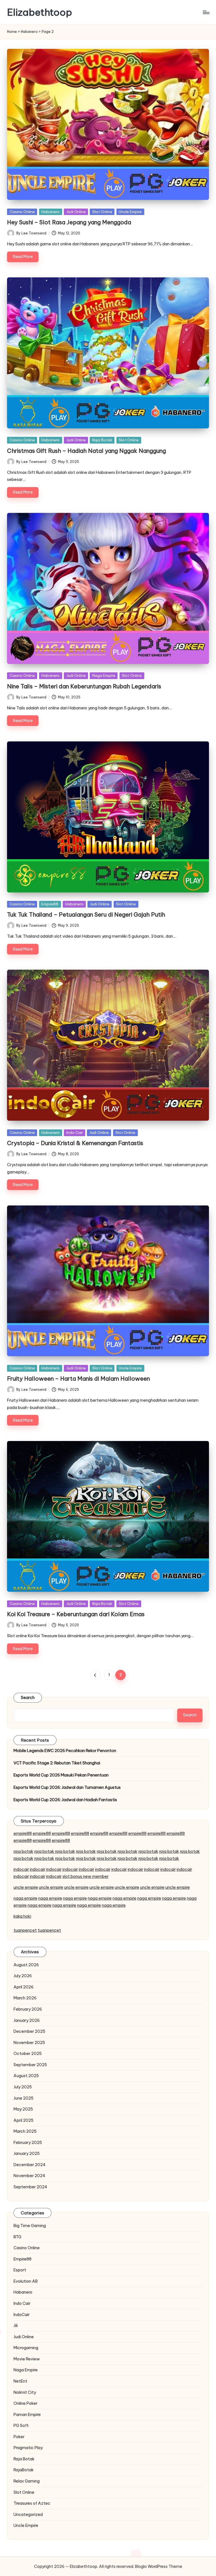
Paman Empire (27, 2415)
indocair (21, 1869)
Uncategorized (28, 2515)
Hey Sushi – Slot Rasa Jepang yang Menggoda (69, 222)
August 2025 (26, 2076)
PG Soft (21, 2426)
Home (12, 32)
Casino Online (22, 212)
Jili (16, 2326)
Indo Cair (75, 1132)
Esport (20, 2270)
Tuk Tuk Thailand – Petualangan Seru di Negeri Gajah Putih (86, 914)
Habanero (29, 32)
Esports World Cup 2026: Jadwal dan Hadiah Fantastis (65, 1800)
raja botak (23, 1851)
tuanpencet (25, 1930)
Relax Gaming (27, 2481)
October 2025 (28, 2054)
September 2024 (30, 2187)
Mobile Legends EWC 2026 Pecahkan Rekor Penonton (65, 1751)
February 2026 (28, 2009)
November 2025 (29, 2043)
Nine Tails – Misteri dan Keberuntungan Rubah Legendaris (84, 686)
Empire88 (50, 904)
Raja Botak (102, 440)
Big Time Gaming (30, 2226)
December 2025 (29, 2031)
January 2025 (27, 2153)
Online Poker (25, 2403)
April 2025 (23, 2120)
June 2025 (23, 2098)
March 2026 (25, 1998)
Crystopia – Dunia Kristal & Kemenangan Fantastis (75, 1143)
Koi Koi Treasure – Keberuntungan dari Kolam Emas (76, 1614)
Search (28, 1698)
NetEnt (20, 2381)
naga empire (25, 1898)
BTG (17, 2237)
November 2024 (29, 2176)
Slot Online (102, 212)
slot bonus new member (85, 1876)
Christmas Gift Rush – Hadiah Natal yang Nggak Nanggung (86, 451)
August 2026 (26, 1965)
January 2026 (27, 2020)
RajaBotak (24, 2470)
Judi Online (76, 212)
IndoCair (22, 2315)
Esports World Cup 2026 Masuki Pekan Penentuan (61, 1775)
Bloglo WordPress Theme (159, 2566)
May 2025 (23, 2109)
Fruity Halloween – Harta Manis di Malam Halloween (78, 1379)
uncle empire (26, 1887)
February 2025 (28, 2143)
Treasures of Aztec (32, 2503)
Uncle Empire (130, 212)
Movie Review (27, 2359)
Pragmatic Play (28, 2448)
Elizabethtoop (40, 12)
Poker (19, 2437)
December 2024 (30, 2165)
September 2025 (30, 2065)
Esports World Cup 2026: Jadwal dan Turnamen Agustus (67, 1787)
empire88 (23, 1833)
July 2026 (23, 1976)
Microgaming (26, 2348)
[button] (95, 1675)
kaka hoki (22, 1916)
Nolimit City (25, 2392)
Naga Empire (104, 675)
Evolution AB (26, 2281)
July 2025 (23, 2087)
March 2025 (25, 2131)
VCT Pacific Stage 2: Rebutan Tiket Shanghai (57, 1763)
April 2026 (23, 1987)
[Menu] (206, 12)
